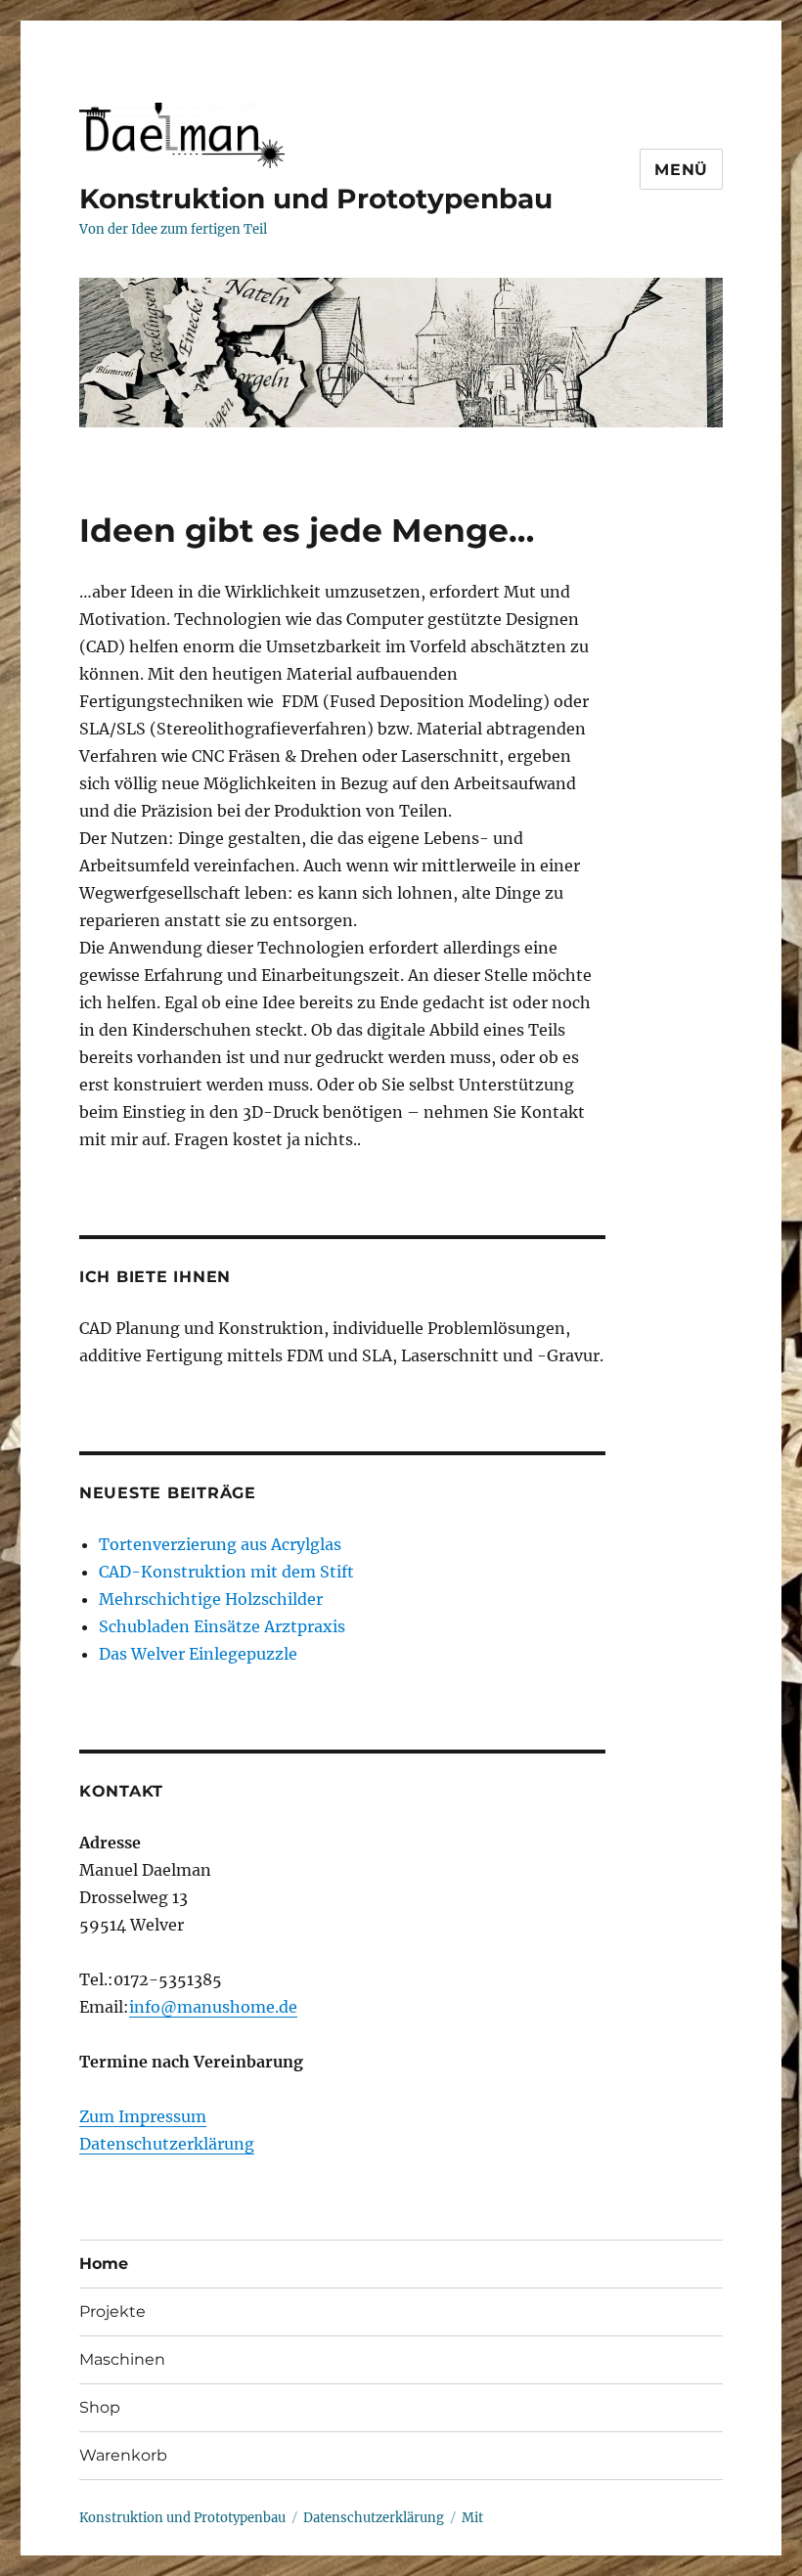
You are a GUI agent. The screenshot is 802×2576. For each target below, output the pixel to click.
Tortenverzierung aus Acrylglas (220, 1544)
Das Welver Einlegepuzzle (198, 1654)
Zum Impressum (143, 2116)
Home (104, 2264)
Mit (472, 2518)
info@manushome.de (213, 2007)
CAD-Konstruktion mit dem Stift (226, 1572)
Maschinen (122, 2359)
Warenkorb (123, 2455)
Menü (681, 170)
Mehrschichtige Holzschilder (211, 1599)
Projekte (112, 2311)
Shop (100, 2407)
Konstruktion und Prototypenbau (316, 199)
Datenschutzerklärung (167, 2144)
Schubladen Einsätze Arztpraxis (222, 1626)
